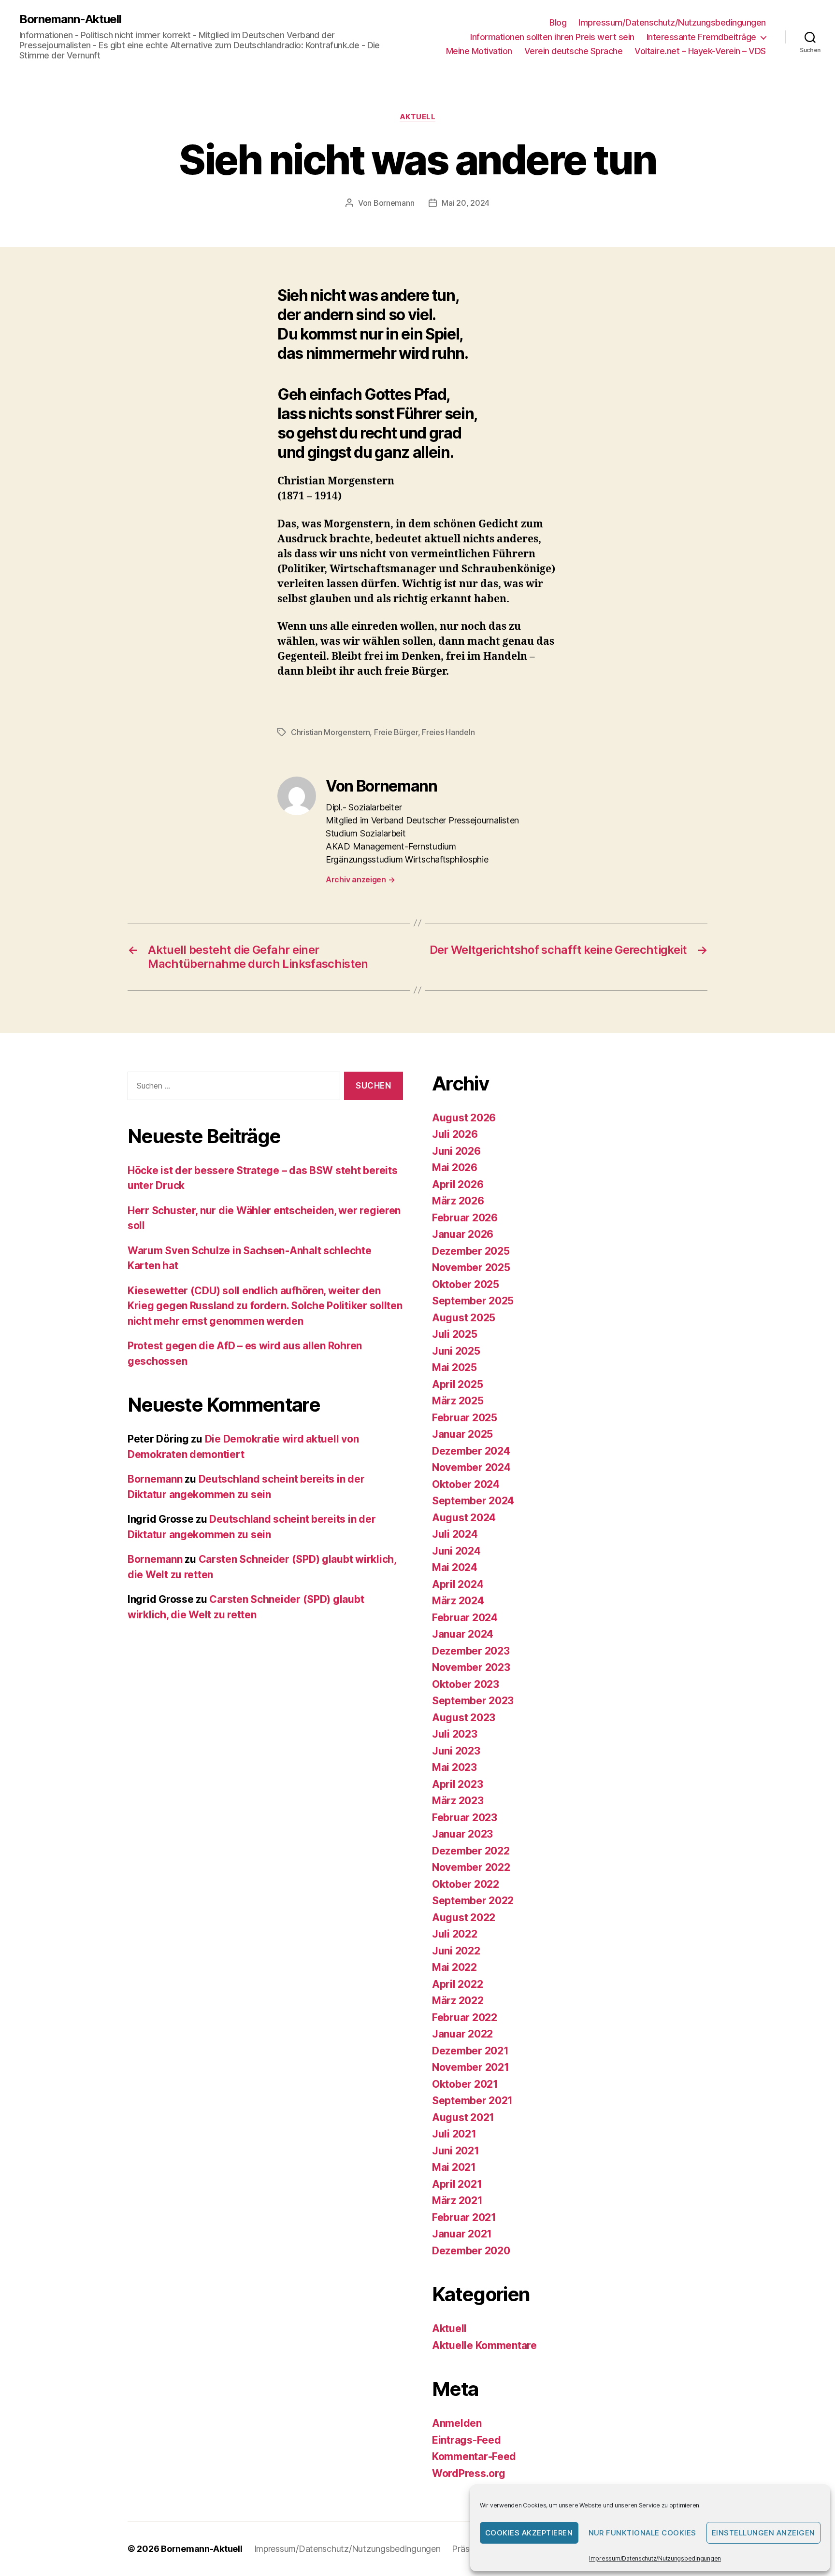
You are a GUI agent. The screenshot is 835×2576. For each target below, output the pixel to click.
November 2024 (471, 1467)
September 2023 (473, 1701)
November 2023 (471, 1667)
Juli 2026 (455, 1134)
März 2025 (458, 1401)
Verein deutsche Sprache (574, 51)
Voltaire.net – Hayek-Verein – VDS (700, 51)
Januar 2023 (462, 1834)
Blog (558, 22)
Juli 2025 (455, 1334)
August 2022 (464, 1918)
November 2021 (471, 2067)
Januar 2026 (463, 1234)
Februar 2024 (465, 1618)
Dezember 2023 (471, 1651)
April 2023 (457, 1784)
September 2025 (473, 1301)
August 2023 (464, 1718)
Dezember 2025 (471, 1251)
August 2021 (463, 2117)
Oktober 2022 (466, 1884)
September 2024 (473, 1501)
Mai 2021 (454, 2167)
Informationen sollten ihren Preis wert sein (552, 37)
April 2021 (457, 2184)
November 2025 (471, 1267)
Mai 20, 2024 (466, 203)
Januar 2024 (463, 1634)
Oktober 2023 (466, 1684)
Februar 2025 (465, 1418)
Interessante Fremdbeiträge (701, 37)
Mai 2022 (454, 1967)
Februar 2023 (465, 1818)
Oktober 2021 (465, 2084)
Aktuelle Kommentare (484, 2345)
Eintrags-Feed (467, 2440)
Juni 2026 (456, 1151)
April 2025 (457, 1384)
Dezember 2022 (471, 1851)
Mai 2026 (455, 1168)
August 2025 (464, 1318)
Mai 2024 (455, 1567)
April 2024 (458, 1584)
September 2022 (473, 1901)
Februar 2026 (465, 1218)
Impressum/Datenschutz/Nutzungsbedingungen (655, 2558)
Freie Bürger (396, 732)
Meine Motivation (479, 51)
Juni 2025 (456, 1351)
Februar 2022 (465, 2017)
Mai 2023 (454, 1767)
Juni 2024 (456, 1551)
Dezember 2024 (471, 1451)
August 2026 (464, 1118)
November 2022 (471, 1867)
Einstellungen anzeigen (763, 2533)
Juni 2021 (456, 2151)
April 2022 (457, 1984)
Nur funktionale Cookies (643, 2533)
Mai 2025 (454, 1367)
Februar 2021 (464, 2217)
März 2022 (458, 2001)
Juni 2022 (456, 1951)
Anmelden (457, 2423)
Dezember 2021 (470, 2051)
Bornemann (394, 203)
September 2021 (472, 2101)
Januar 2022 (462, 2034)
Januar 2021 (462, 2234)
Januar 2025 (462, 1434)
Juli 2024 (455, 1534)
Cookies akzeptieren (529, 2533)
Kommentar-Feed (474, 2456)
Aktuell (418, 117)
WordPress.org (469, 2473)
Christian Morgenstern (330, 732)
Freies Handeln (448, 732)
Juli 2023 (455, 1734)
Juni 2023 (456, 1751)
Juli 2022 (455, 1934)
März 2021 (457, 2201)
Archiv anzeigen (360, 879)
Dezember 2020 (471, 2251)
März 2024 (458, 1601)
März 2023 (458, 1801)
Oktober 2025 (466, 1284)
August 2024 (464, 1518)
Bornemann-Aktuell (70, 19)
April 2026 (458, 1184)
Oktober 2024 (466, 1484)
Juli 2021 (454, 2134)
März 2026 (458, 1201)
